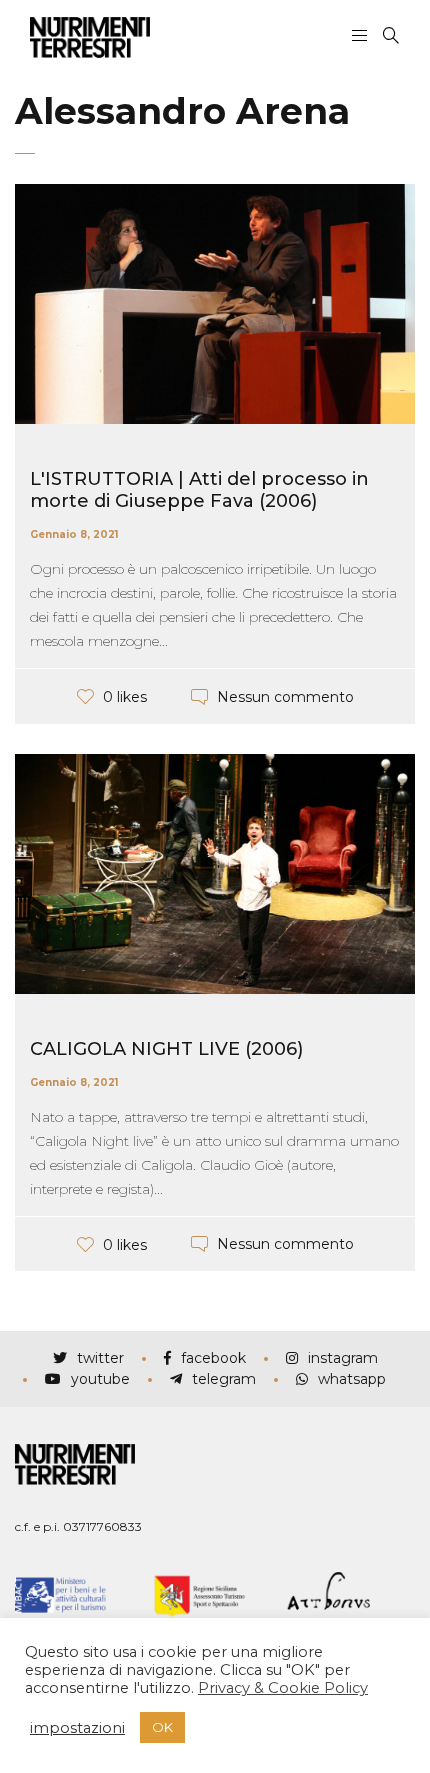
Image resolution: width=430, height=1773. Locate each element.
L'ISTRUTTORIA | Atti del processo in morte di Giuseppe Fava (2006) (199, 490)
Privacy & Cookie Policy (283, 1688)
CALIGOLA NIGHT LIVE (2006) (166, 1049)
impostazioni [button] (77, 1728)
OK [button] (162, 1727)
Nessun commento (285, 696)
